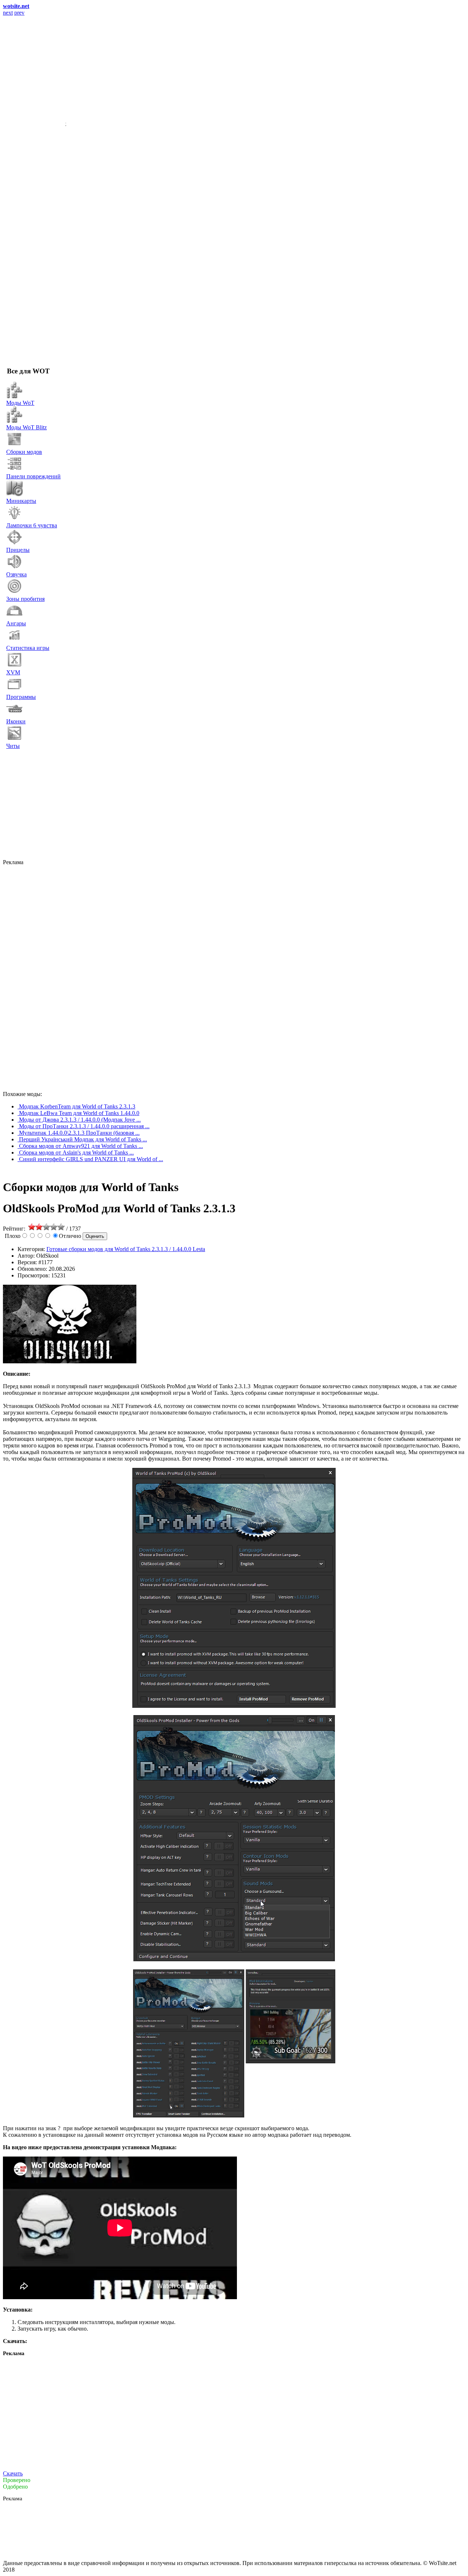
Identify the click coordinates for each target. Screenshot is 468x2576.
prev (19, 13)
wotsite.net (16, 6)
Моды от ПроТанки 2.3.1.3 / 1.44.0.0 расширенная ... (84, 1126)
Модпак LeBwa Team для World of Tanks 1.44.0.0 (79, 1113)
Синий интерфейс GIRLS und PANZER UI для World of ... (91, 1159)
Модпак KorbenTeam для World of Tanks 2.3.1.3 (77, 1106)
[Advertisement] (226, 804)
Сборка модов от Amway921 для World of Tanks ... (81, 1146)
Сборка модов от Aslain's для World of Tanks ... (76, 1153)
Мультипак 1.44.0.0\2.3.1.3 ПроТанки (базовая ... (79, 1133)
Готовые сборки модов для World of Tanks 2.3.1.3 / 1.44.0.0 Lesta (126, 1249)
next (8, 13)
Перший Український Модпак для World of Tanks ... (83, 1139)
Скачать (13, 2473)
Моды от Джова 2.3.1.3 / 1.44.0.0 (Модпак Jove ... (80, 1120)
